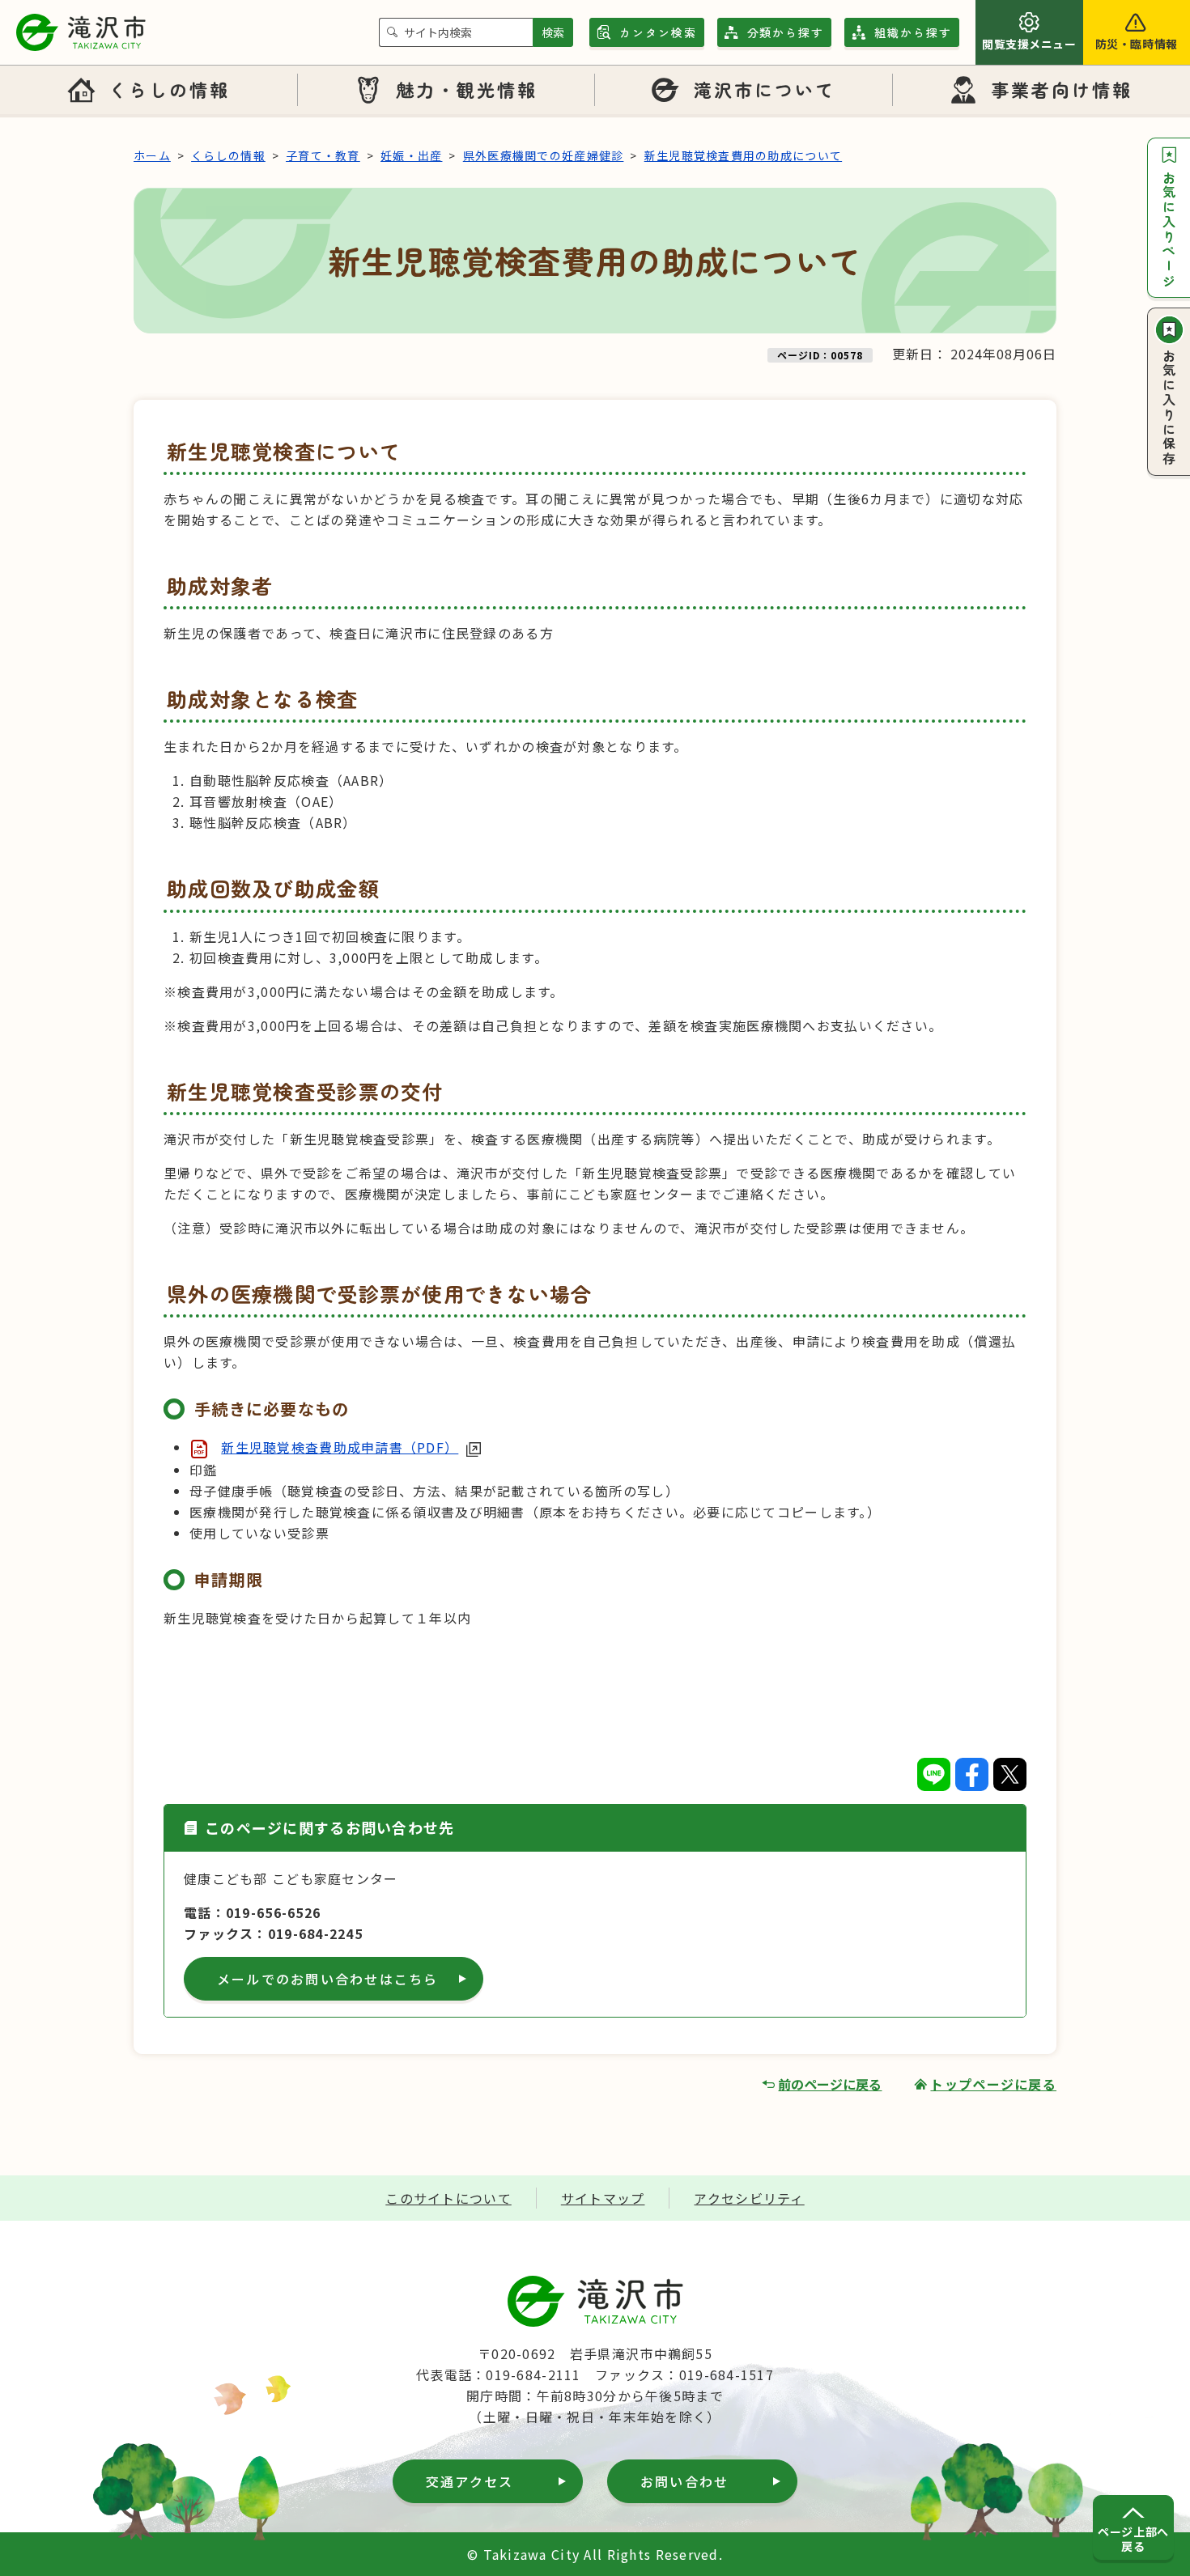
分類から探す (786, 32)
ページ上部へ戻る (1133, 2539)
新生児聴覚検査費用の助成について (743, 155)
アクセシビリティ (749, 2198)
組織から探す (913, 32)
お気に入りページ (1169, 230)
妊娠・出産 (411, 155)
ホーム (152, 155)
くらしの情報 (169, 89)
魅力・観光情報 (467, 89)
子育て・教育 (323, 155)
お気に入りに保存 (1169, 408)
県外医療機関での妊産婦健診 (544, 155)
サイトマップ (603, 2198)
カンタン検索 (658, 32)
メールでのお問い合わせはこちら (328, 1979)
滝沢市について (765, 89)
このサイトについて (448, 2198)
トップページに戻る (993, 2084)
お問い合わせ (684, 2481)
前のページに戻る (830, 2084)
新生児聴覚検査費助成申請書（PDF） (340, 1447)
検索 (553, 32)
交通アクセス (470, 2481)
